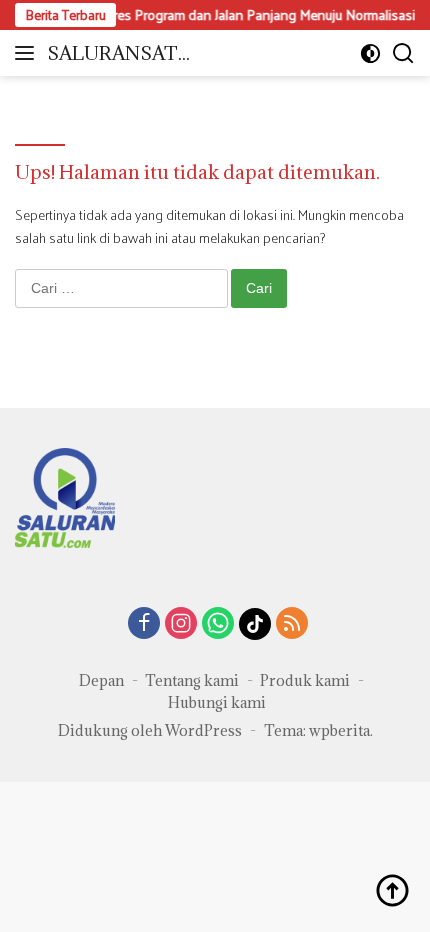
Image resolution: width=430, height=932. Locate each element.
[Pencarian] (403, 53)
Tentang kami (192, 680)
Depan (101, 680)
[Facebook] (144, 624)
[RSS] (292, 624)
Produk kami (305, 680)
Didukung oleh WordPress (150, 730)
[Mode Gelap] (370, 53)
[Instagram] (181, 624)
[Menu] (28, 53)
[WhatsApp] (218, 624)
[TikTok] (255, 624)
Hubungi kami (217, 702)
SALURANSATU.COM (122, 54)
